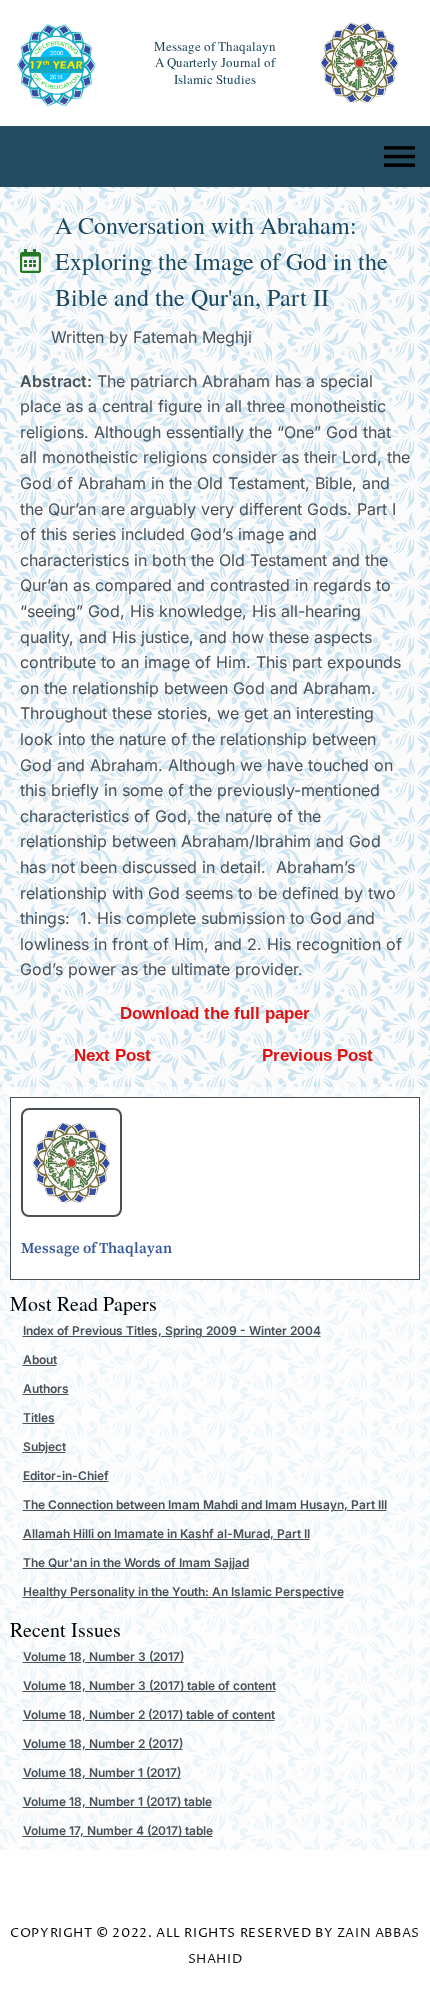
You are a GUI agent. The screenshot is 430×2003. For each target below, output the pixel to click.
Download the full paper (215, 1013)
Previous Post (317, 1055)
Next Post (112, 1055)
